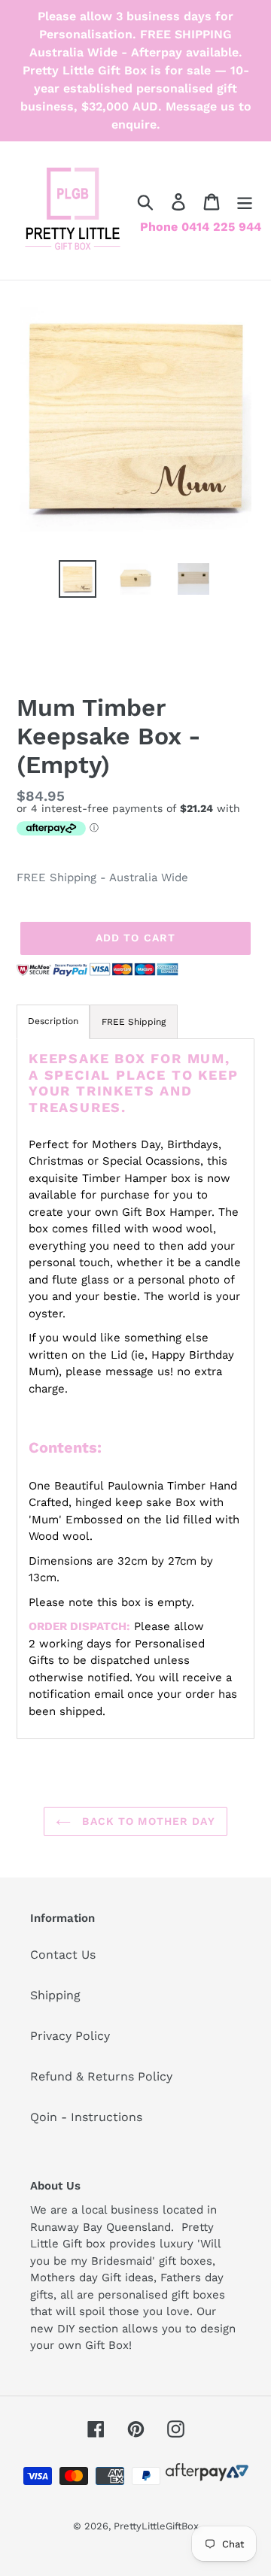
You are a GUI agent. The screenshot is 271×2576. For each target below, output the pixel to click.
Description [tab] (53, 1021)
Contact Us (63, 1955)
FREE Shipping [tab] (134, 1022)
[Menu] (245, 202)
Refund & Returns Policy (101, 2076)
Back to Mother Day (146, 1821)
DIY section (88, 2329)
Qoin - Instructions (86, 2117)
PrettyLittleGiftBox (156, 2526)
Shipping (55, 1995)
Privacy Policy (70, 2036)
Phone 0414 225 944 (201, 227)
